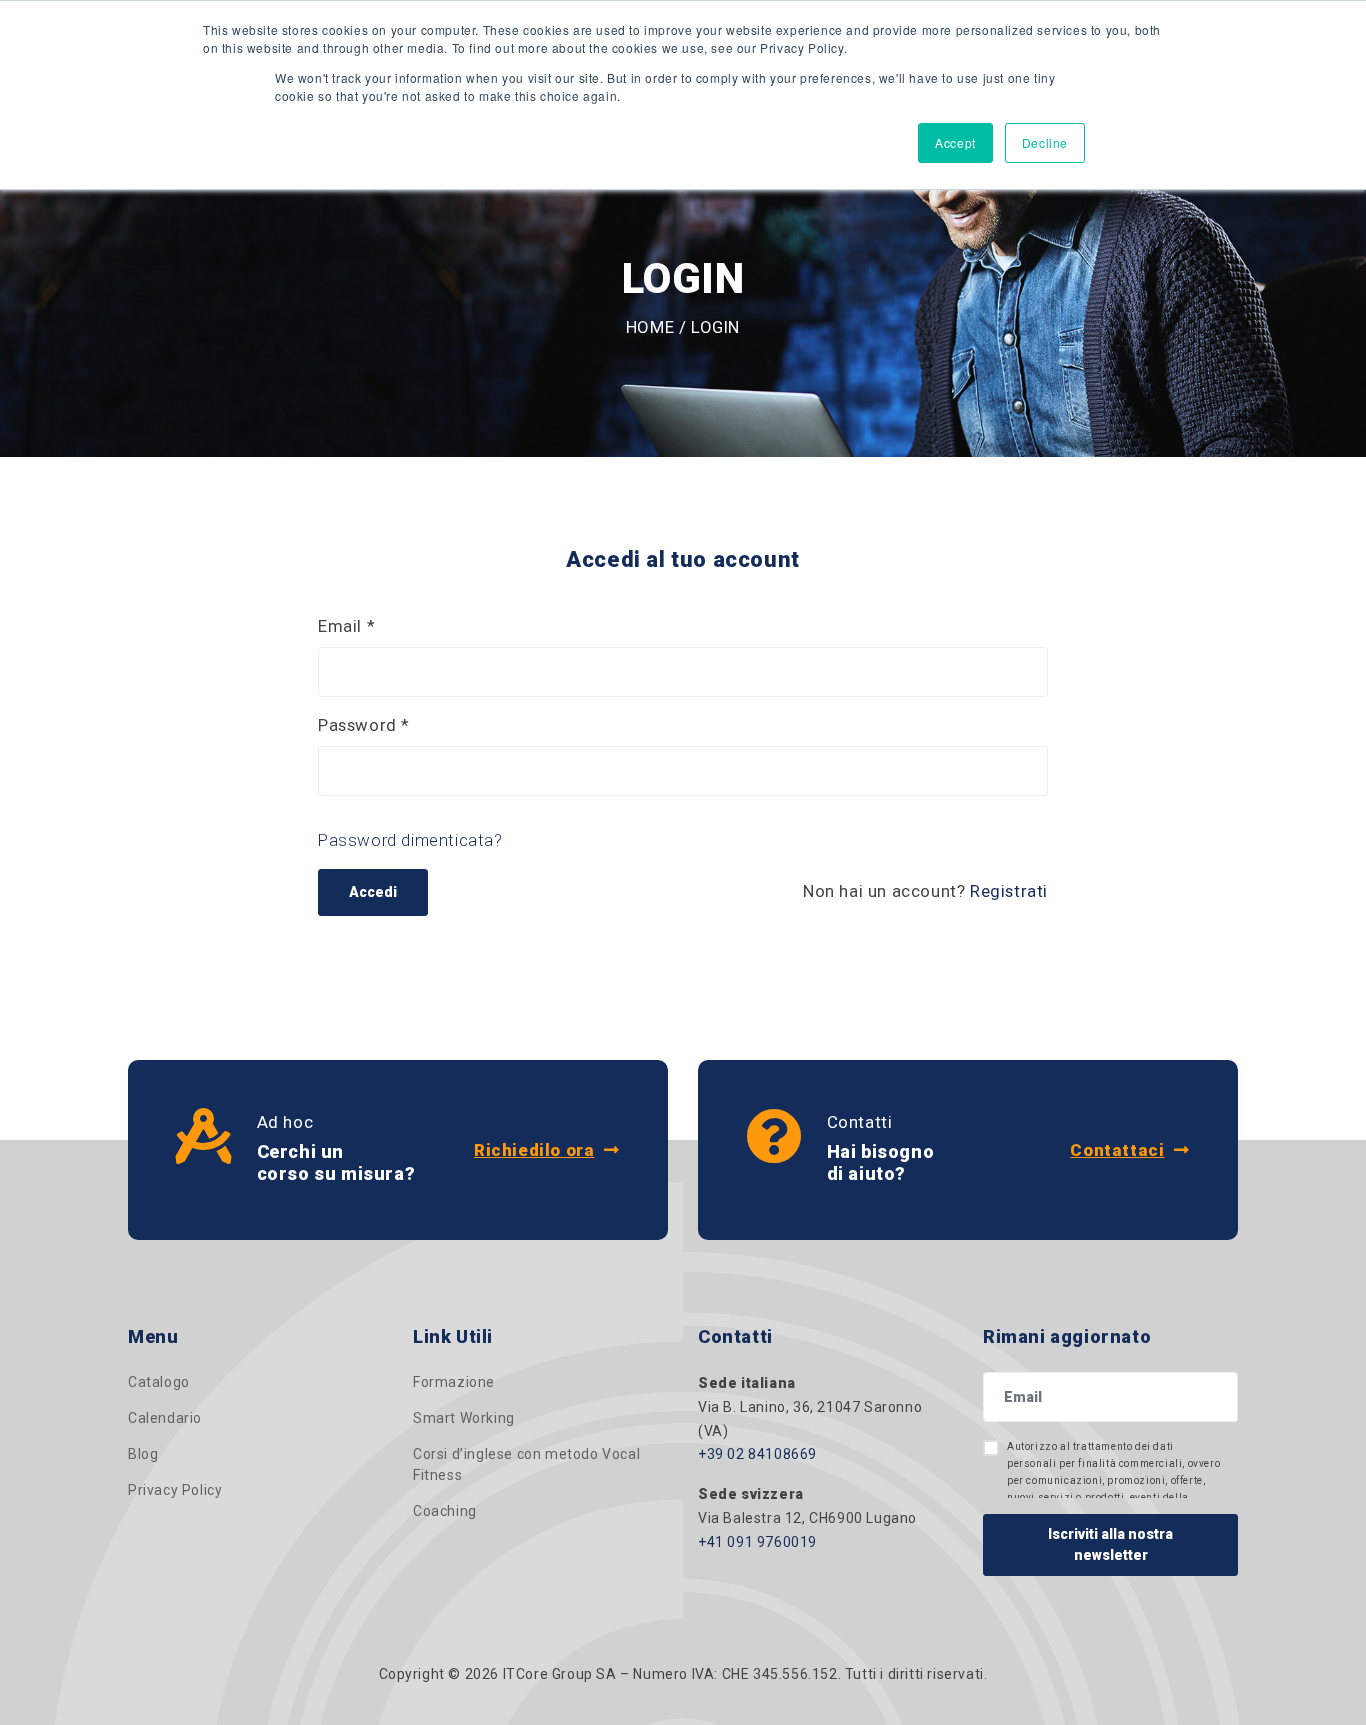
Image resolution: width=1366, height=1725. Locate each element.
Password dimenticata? (410, 840)
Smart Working (464, 1418)
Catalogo (159, 1382)
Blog (143, 1454)
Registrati (1009, 891)
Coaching (445, 1511)
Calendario (165, 1418)
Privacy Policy (175, 1490)
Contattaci (1117, 1150)
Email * (346, 626)
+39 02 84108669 (757, 1454)
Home (650, 327)
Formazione (454, 1382)
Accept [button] (955, 142)
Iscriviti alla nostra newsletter (1110, 1544)
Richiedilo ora (534, 1150)
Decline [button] (1045, 142)
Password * (364, 725)
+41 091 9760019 (757, 1542)
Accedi (373, 892)
